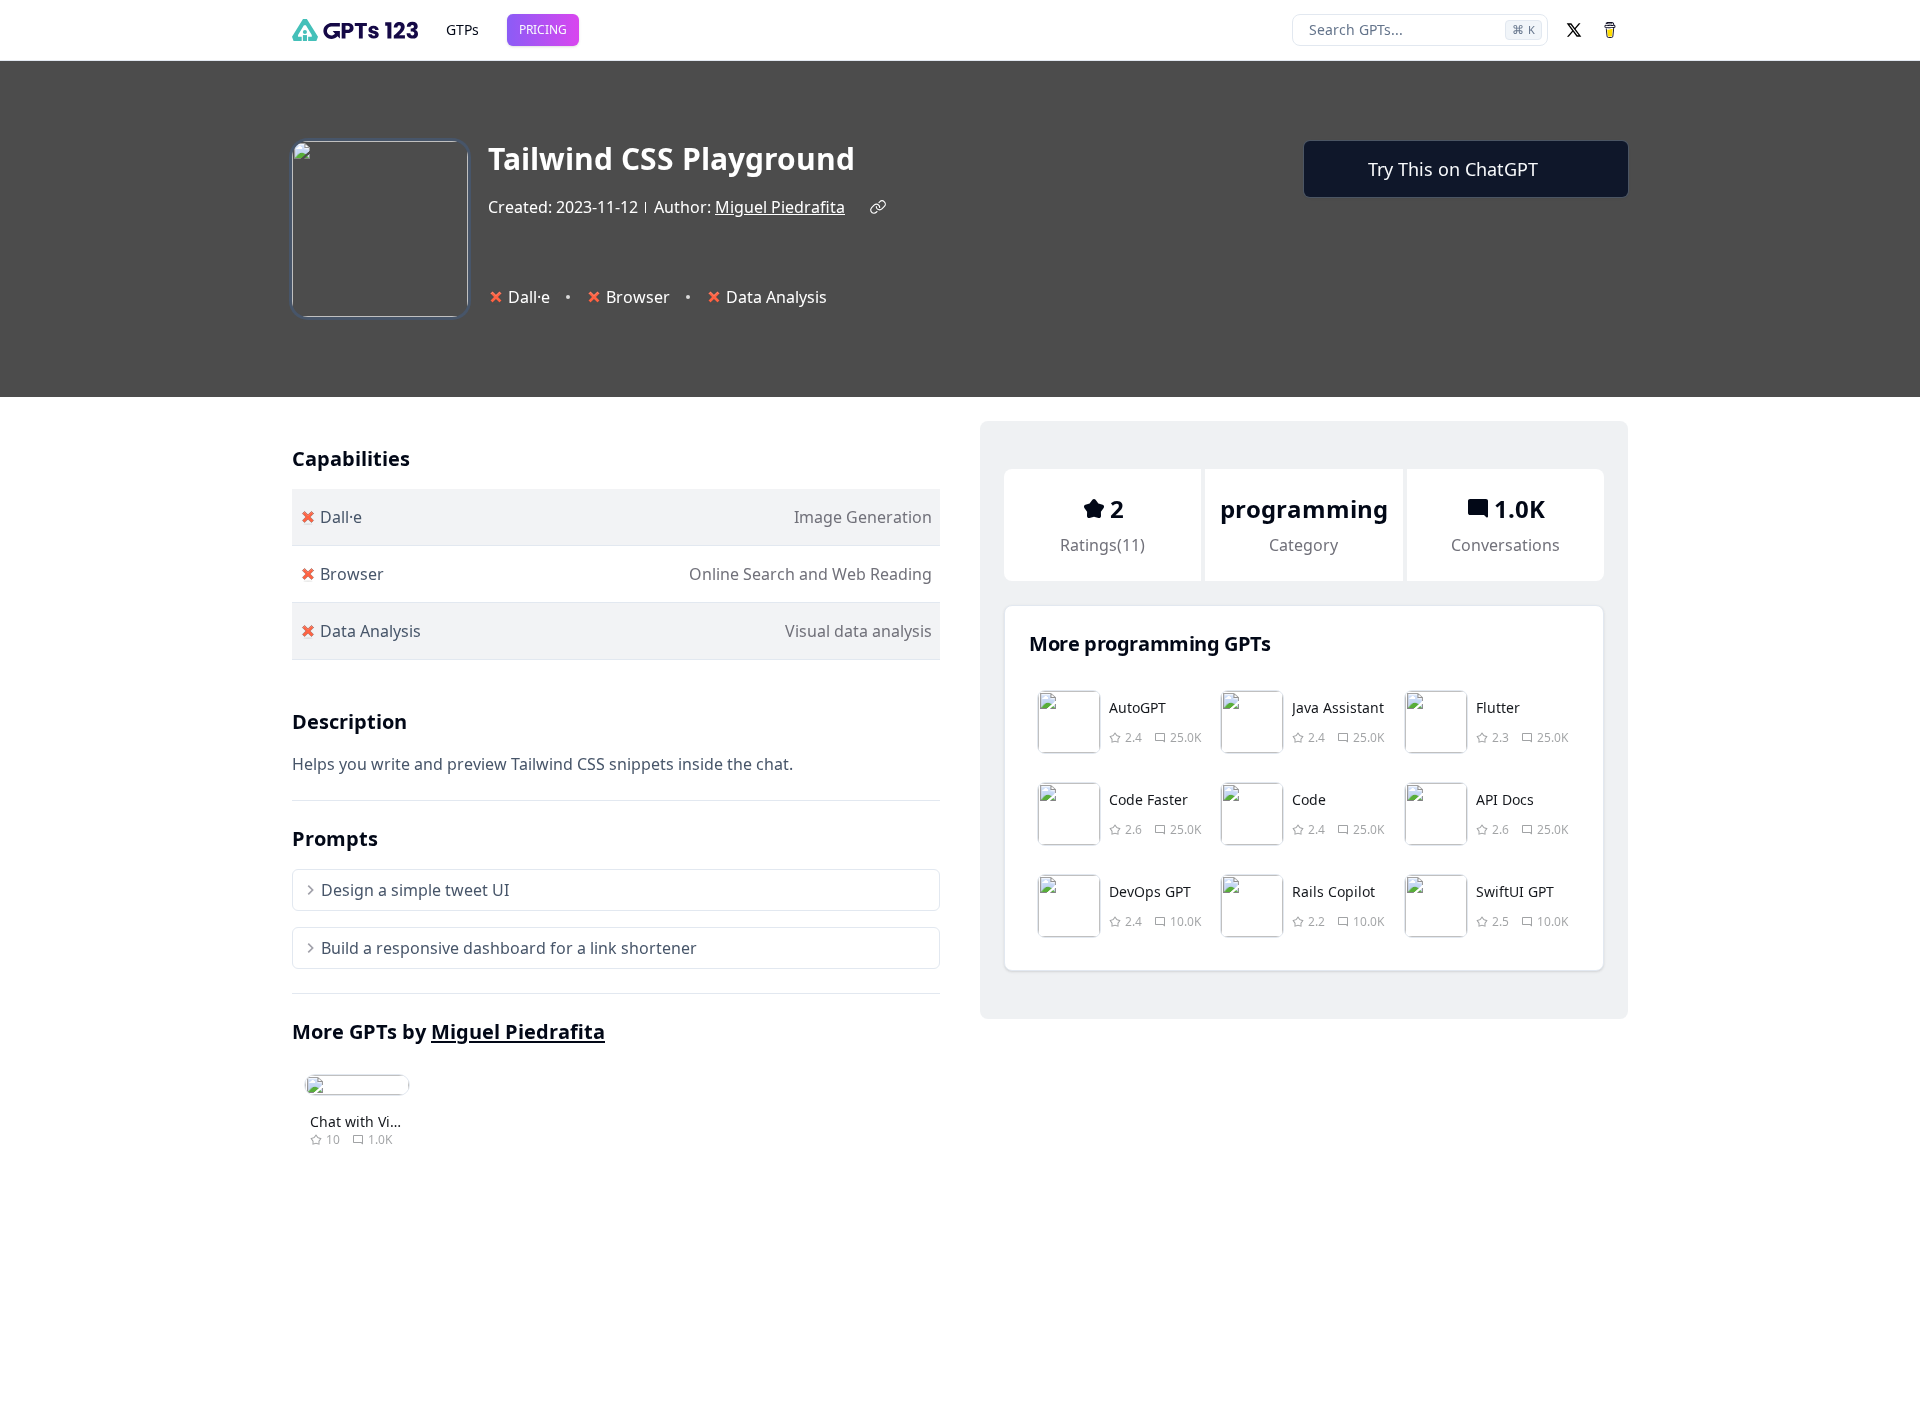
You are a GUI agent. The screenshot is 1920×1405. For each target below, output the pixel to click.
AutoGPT (1137, 707)
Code (1309, 799)
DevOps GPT (1150, 891)
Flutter (1498, 707)
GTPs (462, 29)
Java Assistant (1338, 707)
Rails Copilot (1333, 891)
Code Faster (1148, 799)
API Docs (1505, 799)
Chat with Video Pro (375, 1121)
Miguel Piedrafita (780, 207)
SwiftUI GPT (1515, 891)
